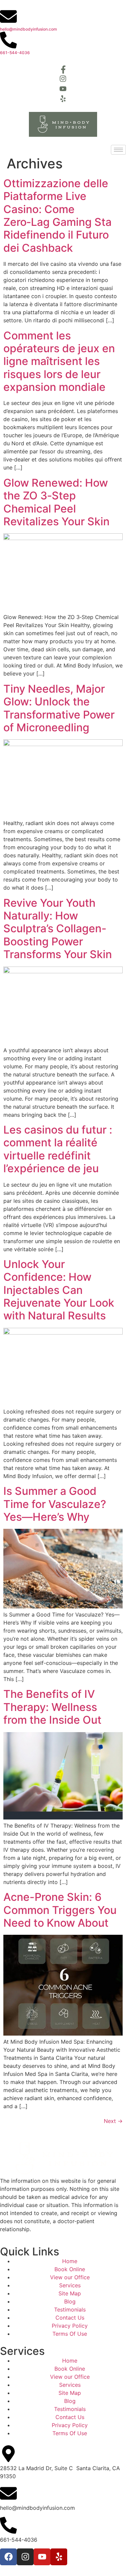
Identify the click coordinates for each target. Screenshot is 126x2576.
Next (113, 2121)
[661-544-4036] (8, 40)
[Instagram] (25, 2557)
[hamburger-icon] (118, 150)
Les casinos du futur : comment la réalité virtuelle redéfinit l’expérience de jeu (58, 1149)
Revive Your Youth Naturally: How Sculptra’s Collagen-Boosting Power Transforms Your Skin (58, 929)
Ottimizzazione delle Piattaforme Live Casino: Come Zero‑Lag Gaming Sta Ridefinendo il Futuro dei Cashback (57, 216)
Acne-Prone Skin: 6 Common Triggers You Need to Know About (60, 1910)
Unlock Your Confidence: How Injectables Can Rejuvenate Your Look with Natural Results (59, 1290)
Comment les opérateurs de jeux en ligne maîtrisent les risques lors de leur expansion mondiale (59, 361)
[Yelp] (59, 2557)
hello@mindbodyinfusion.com (29, 29)
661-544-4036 (15, 53)
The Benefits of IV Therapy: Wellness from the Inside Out (52, 1707)
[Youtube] (42, 2557)
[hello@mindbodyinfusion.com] (8, 16)
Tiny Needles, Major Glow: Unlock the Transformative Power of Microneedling (59, 708)
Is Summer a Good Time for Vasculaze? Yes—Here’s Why (55, 1504)
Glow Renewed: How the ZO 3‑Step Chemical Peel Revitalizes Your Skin (56, 502)
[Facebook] (8, 2557)
